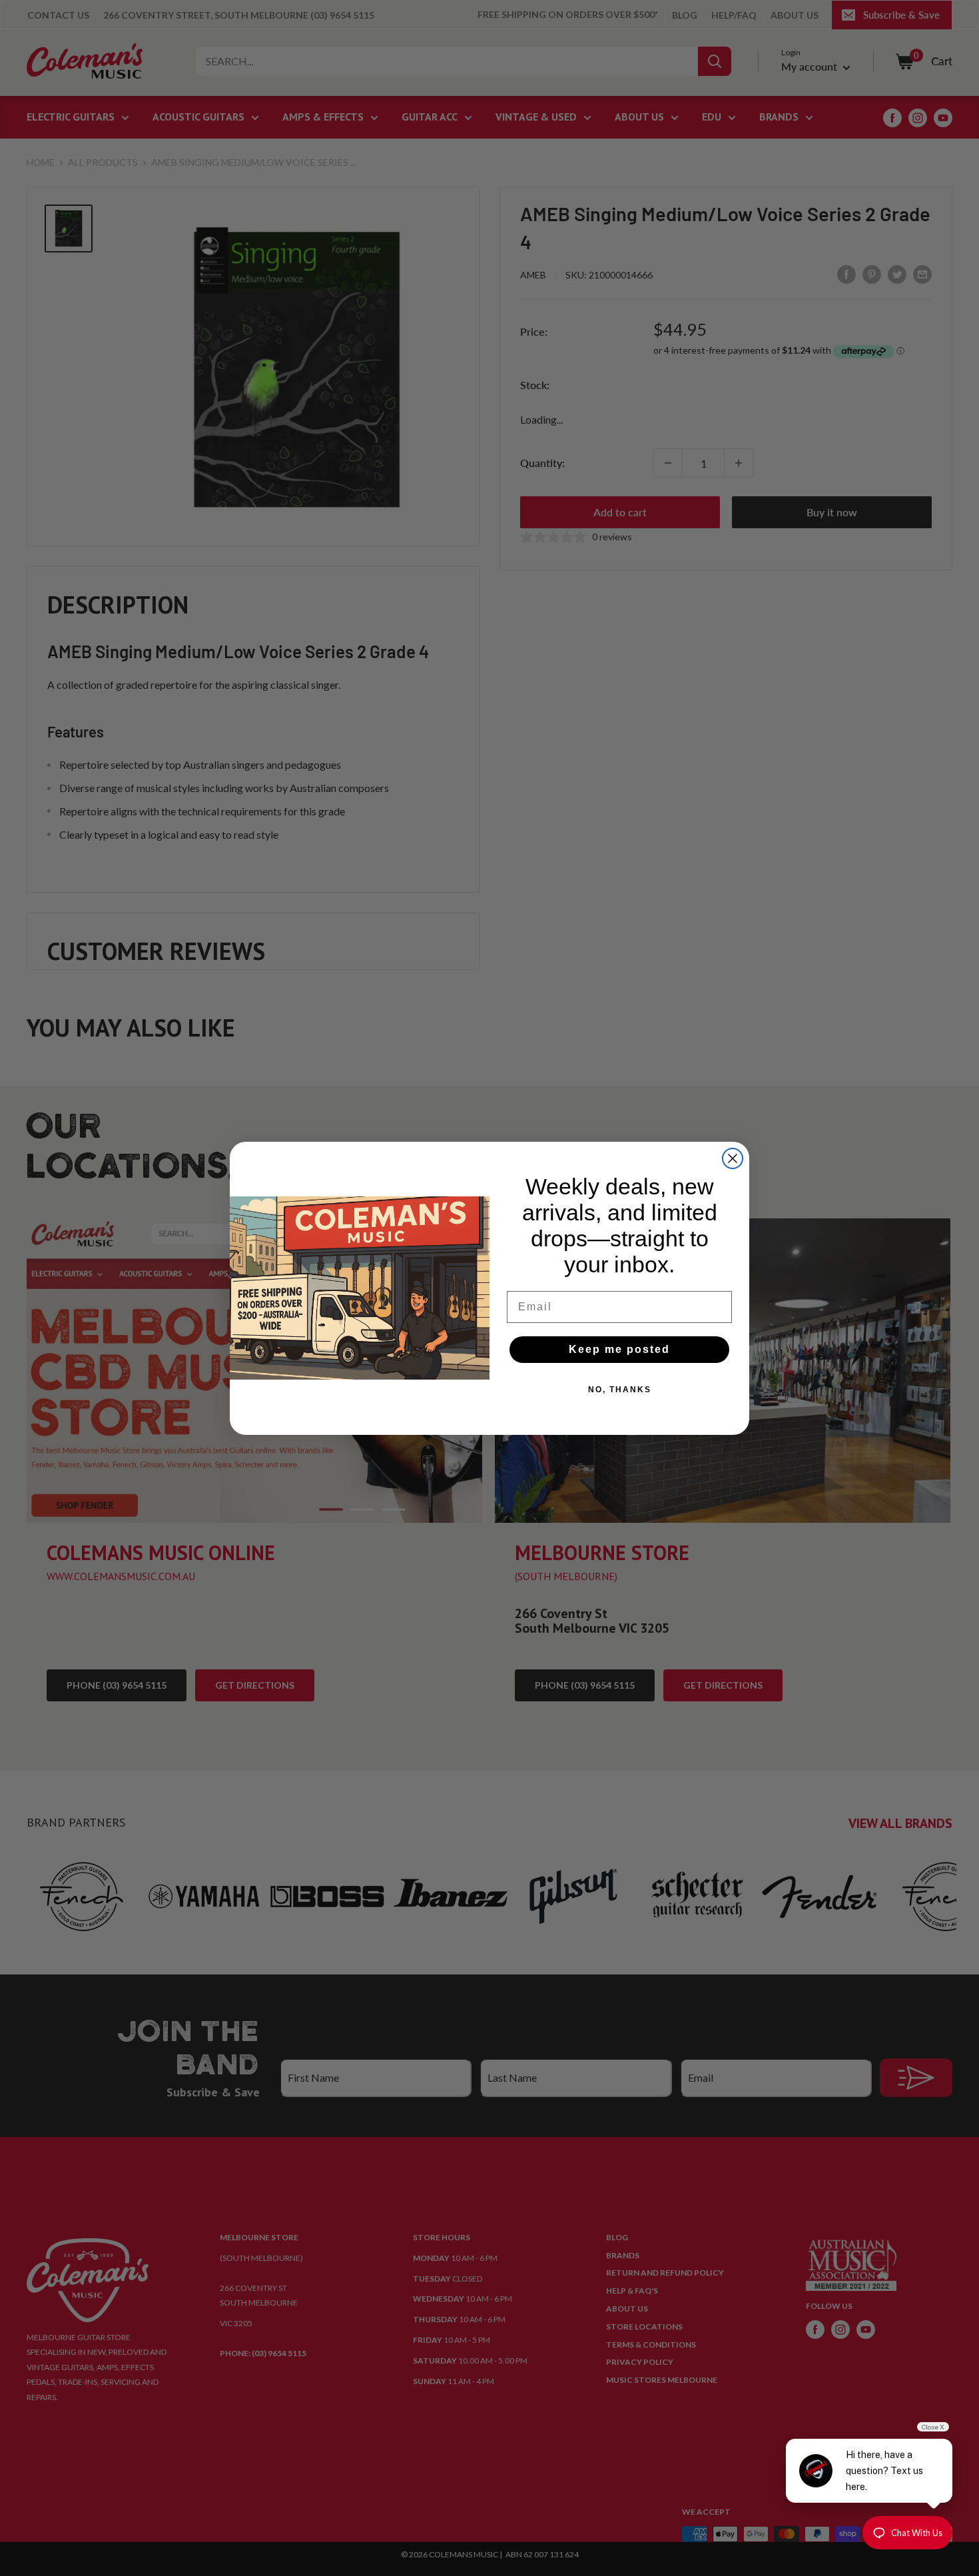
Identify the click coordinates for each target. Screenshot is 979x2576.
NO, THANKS (620, 1390)
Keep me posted (619, 1349)
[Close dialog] (733, 1158)
